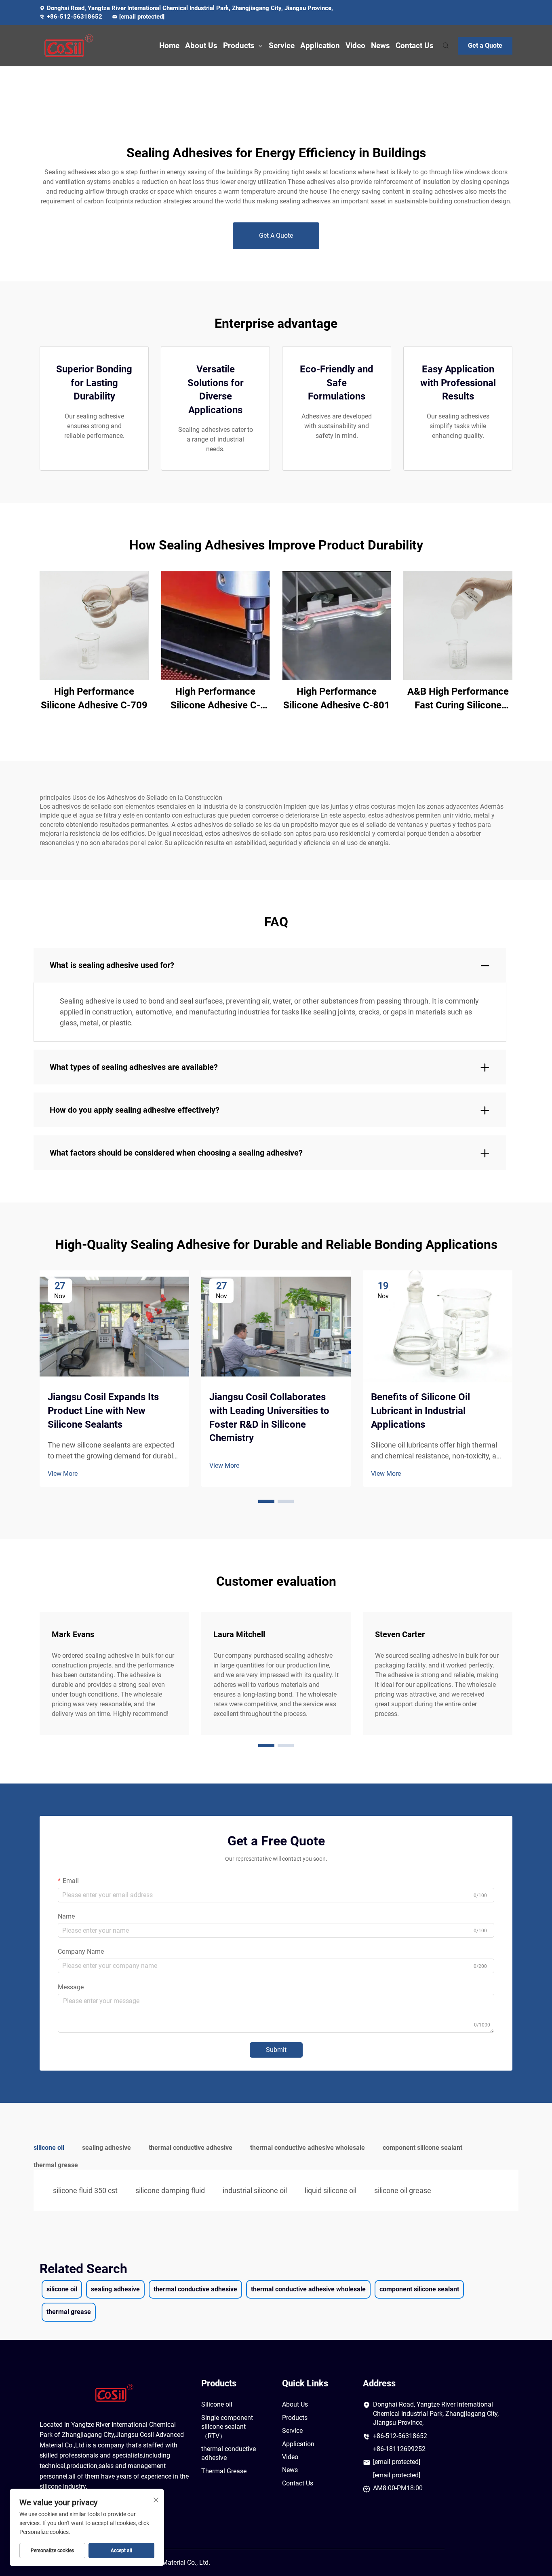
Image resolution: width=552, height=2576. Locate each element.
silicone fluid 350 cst (85, 2190)
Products (239, 45)
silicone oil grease (403, 2190)
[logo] (74, 46)
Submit (276, 2050)
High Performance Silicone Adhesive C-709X (215, 699)
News (380, 45)
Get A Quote (276, 236)
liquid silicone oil (331, 2190)
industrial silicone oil (255, 2190)
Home (169, 45)
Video (355, 45)
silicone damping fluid (170, 2190)
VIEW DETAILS (94, 625)
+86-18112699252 (399, 2449)
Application (320, 45)
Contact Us (415, 45)
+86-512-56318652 (75, 17)
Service (282, 45)
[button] (266, 1501)
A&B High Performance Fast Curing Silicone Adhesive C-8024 (458, 699)
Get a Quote (485, 45)
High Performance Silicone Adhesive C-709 (94, 698)
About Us (201, 45)
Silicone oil (217, 2404)
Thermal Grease (224, 2471)
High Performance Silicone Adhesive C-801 (337, 698)
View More (63, 1474)
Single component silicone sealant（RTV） (227, 2427)
